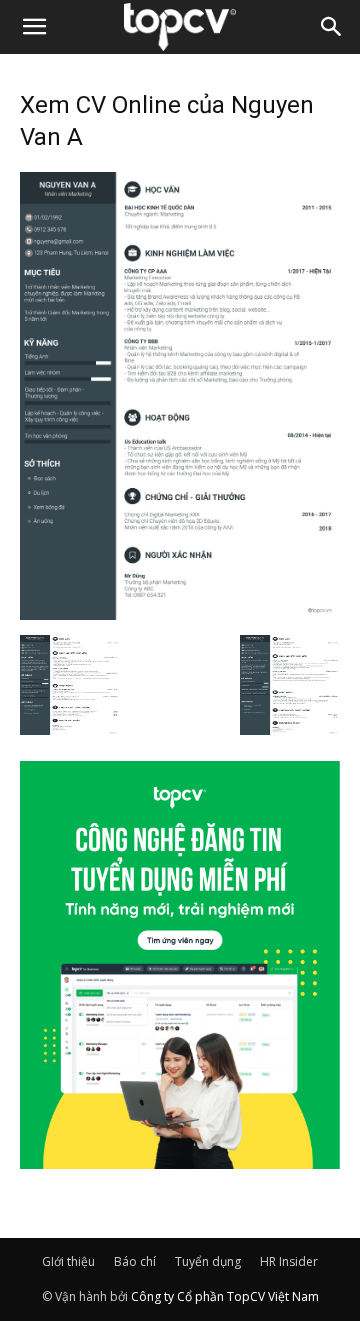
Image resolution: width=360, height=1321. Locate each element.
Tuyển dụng (208, 1261)
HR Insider (289, 1261)
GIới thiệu (68, 1261)
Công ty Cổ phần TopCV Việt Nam (225, 1296)
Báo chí (135, 1261)
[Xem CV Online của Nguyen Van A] (180, 614)
